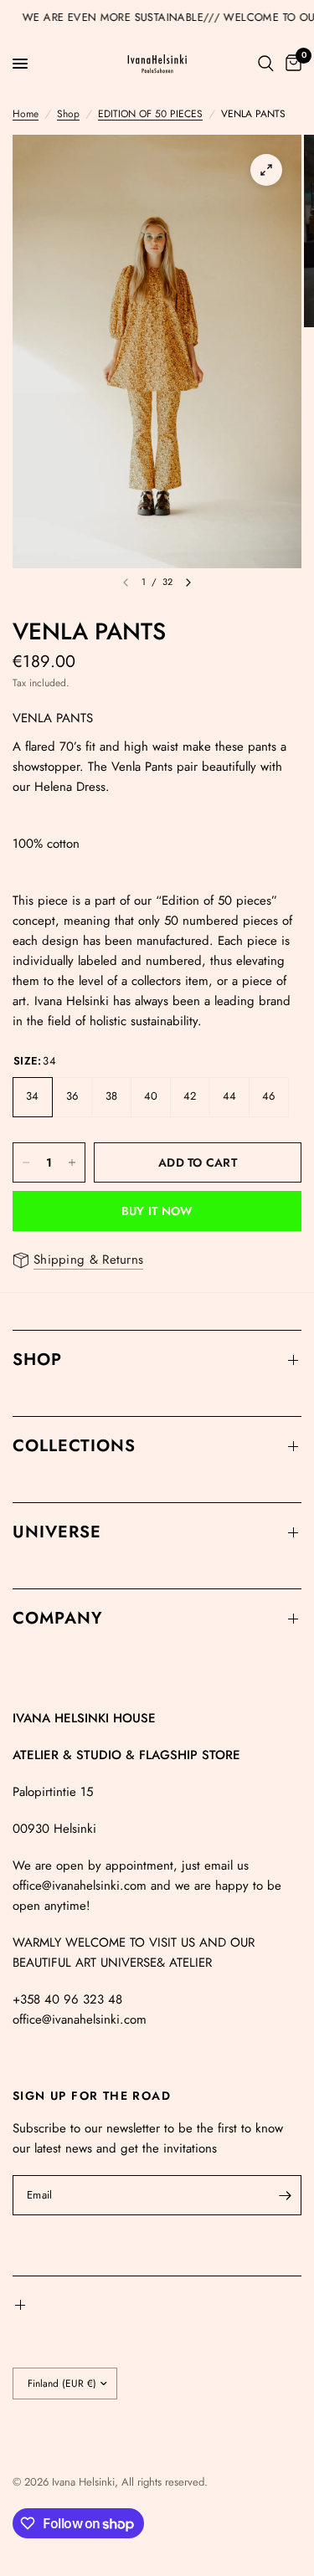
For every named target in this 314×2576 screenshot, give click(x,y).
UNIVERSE (57, 1532)
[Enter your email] (285, 2195)
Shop (68, 114)
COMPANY (58, 1618)
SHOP (37, 1360)
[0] (291, 64)
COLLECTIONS (74, 1446)
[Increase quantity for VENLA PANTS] (72, 1162)
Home (26, 114)
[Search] (266, 64)
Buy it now (157, 1211)
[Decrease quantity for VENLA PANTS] (26, 1162)
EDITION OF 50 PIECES (150, 114)
